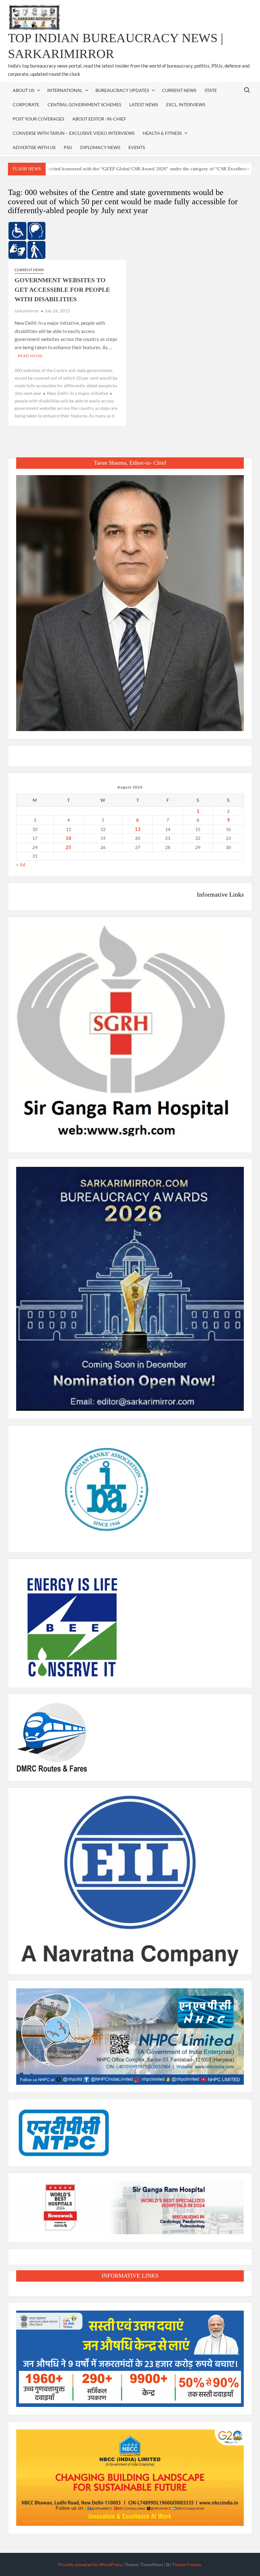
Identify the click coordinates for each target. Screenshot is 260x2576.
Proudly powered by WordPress (90, 2564)
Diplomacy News (100, 147)
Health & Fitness (162, 133)
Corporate (26, 105)
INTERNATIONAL (65, 90)
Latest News (144, 105)
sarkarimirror (27, 311)
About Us (23, 90)
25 (68, 847)
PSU (68, 147)
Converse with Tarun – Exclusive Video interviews (74, 133)
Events (137, 147)
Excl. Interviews (186, 105)
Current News (179, 90)
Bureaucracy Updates (122, 90)
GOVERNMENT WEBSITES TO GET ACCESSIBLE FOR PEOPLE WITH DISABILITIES (62, 290)
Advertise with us (34, 147)
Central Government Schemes (84, 105)
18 (68, 838)
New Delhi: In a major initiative (78, 393)
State (211, 90)
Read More (30, 356)
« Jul (21, 864)
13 (138, 829)
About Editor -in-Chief (99, 119)
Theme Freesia (186, 2564)
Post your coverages (38, 119)
